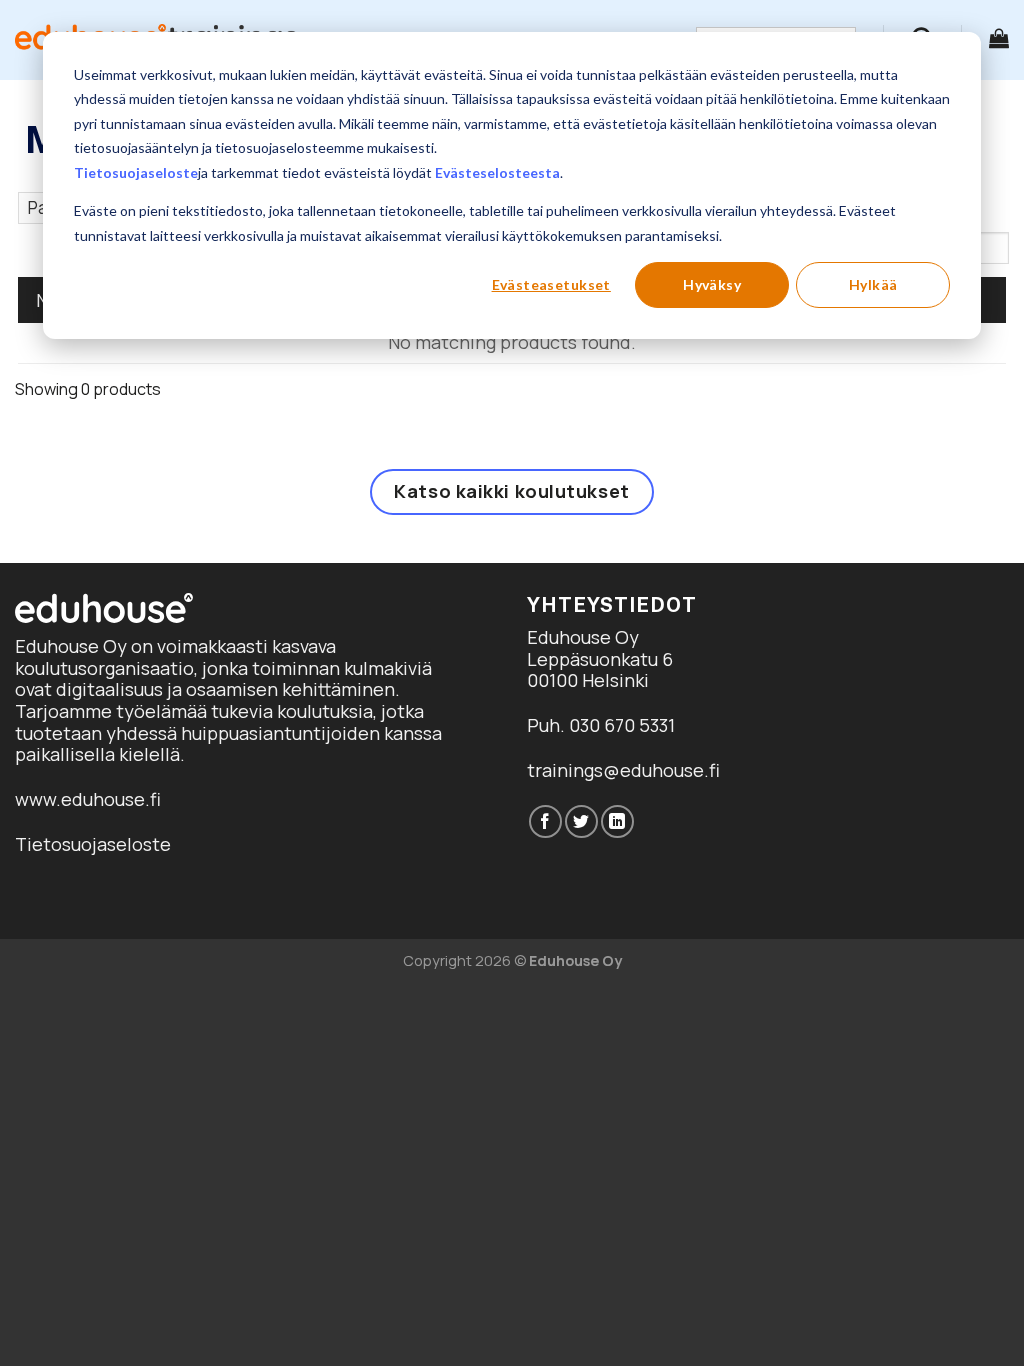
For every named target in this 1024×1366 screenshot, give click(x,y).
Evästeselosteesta (497, 172)
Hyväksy (712, 284)
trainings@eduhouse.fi (623, 770)
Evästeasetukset (551, 284)
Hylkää (873, 284)
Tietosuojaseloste (136, 172)
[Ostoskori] (999, 38)
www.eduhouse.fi (88, 799)
